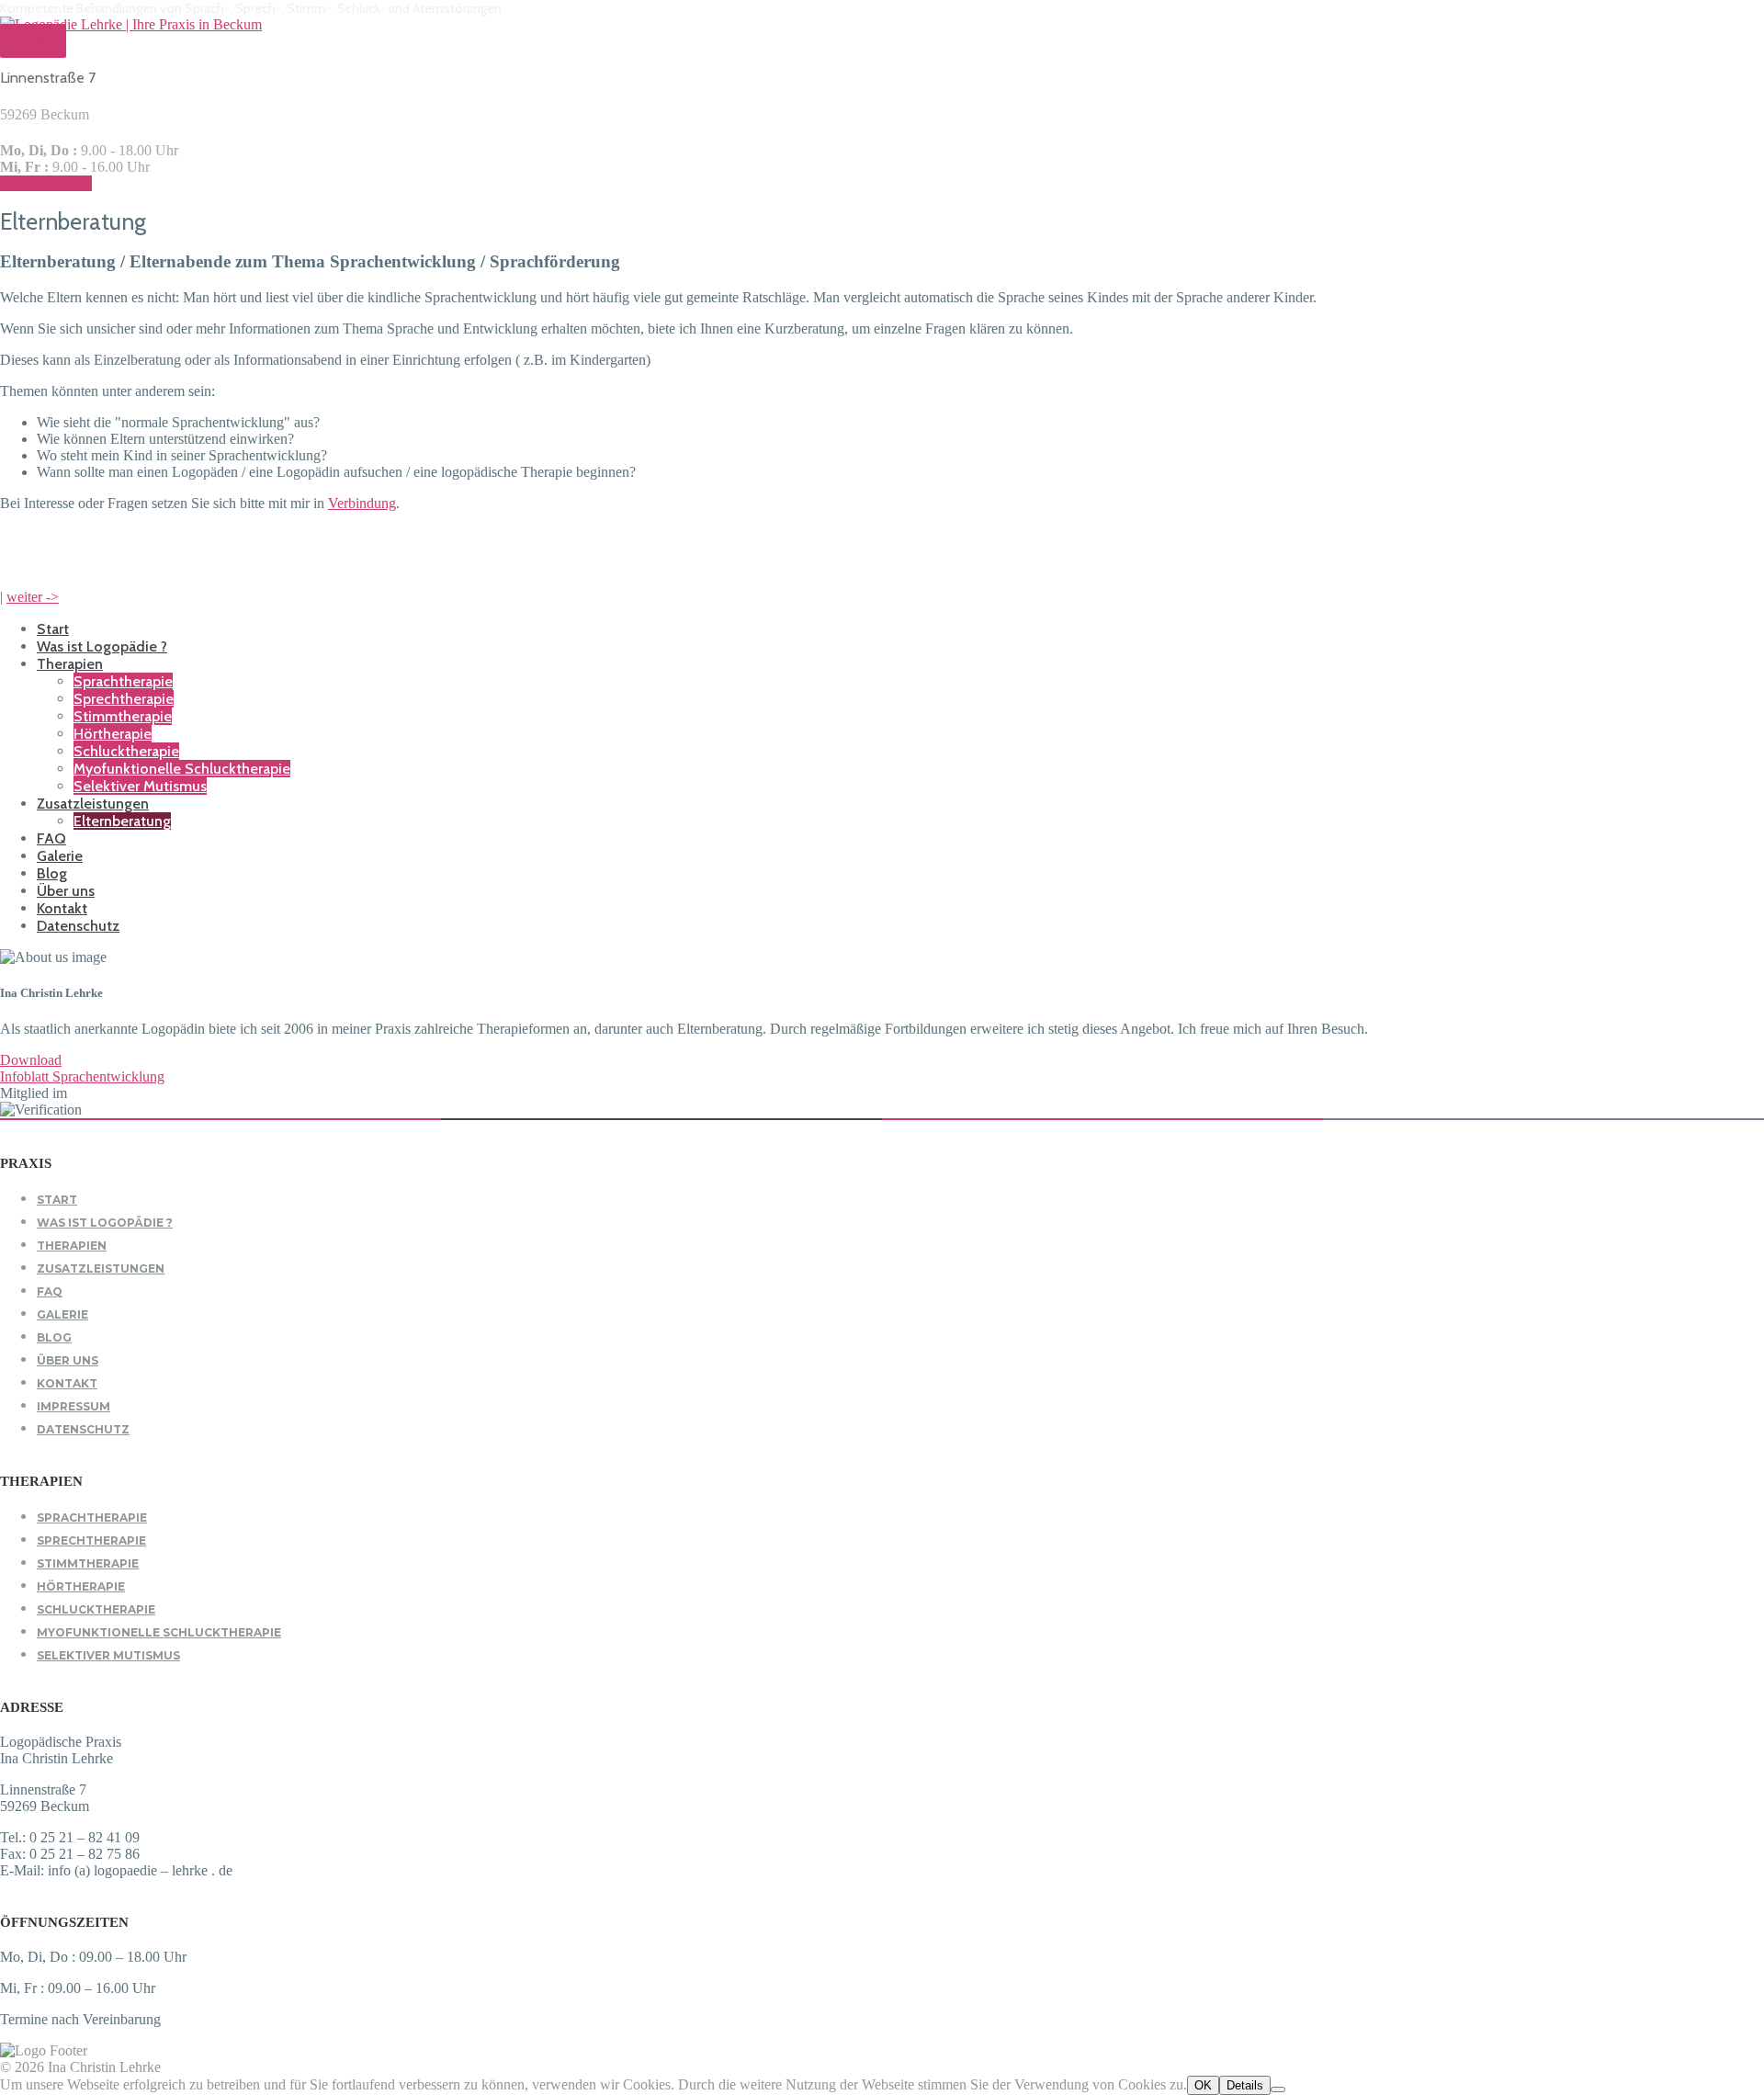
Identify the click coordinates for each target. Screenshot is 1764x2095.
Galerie (60, 856)
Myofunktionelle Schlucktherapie (182, 769)
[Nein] (1278, 2089)
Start (53, 629)
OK (1203, 2085)
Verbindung (362, 503)
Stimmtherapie (123, 716)
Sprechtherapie (124, 699)
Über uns (66, 891)
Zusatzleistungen (93, 804)
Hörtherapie (113, 734)
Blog (52, 873)
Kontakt (62, 908)
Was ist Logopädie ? (102, 646)
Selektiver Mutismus (140, 786)
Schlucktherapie (126, 751)
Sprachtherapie (123, 681)
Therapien (70, 664)
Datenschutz (78, 926)
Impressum (73, 1406)
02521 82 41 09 (46, 183)
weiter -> (33, 597)
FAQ (51, 838)
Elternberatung (122, 821)
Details (1245, 2085)
